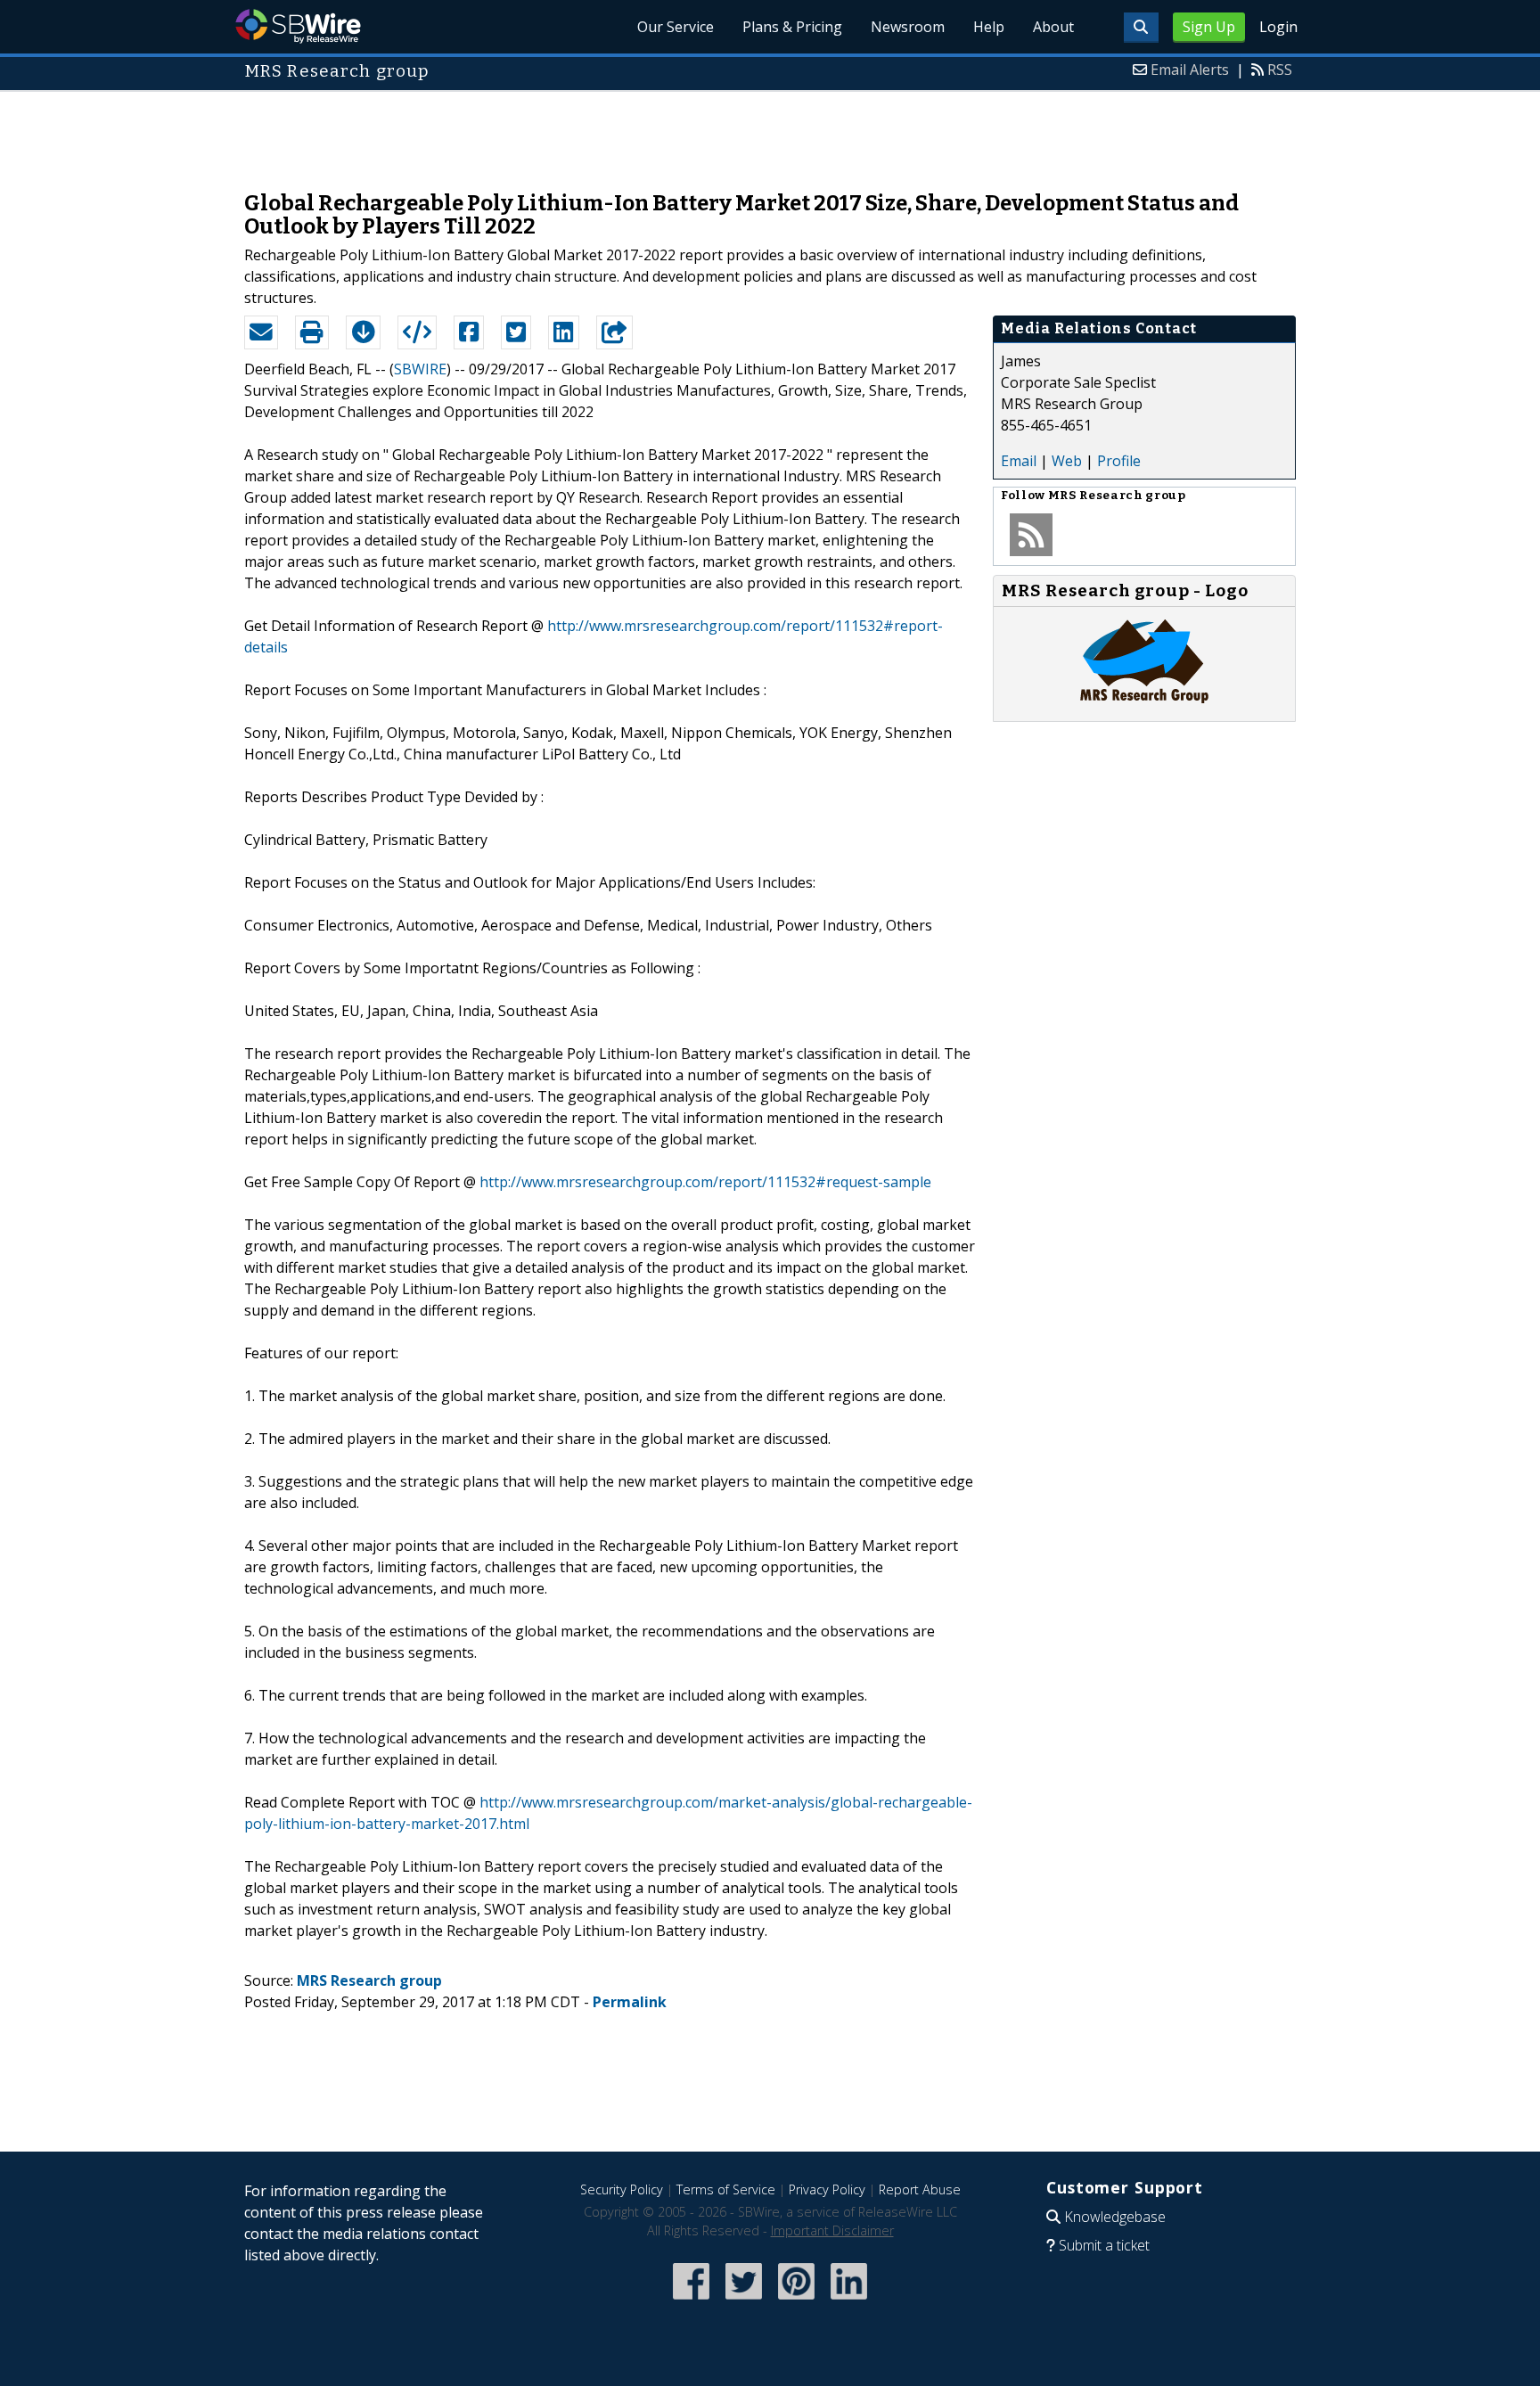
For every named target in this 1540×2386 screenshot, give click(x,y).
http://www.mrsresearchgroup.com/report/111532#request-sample (705, 1182)
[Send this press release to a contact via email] (261, 332)
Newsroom (908, 27)
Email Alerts (1190, 70)
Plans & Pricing (792, 27)
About (1053, 27)
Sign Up (1209, 27)
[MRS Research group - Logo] (1144, 703)
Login (1278, 27)
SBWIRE (420, 369)
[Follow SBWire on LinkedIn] (849, 2301)
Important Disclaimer (832, 2230)
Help (989, 27)
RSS (1280, 70)
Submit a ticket (1104, 2245)
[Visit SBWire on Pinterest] (796, 2301)
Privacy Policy (827, 2189)
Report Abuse (920, 2189)
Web (1067, 461)
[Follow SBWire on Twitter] (744, 2301)
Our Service (676, 27)
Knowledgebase (1115, 2217)
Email (1019, 461)
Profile (1119, 461)
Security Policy (622, 2189)
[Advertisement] (770, 132)
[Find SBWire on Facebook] (691, 2301)
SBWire (298, 26)
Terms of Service (726, 2189)
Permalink (630, 2002)
